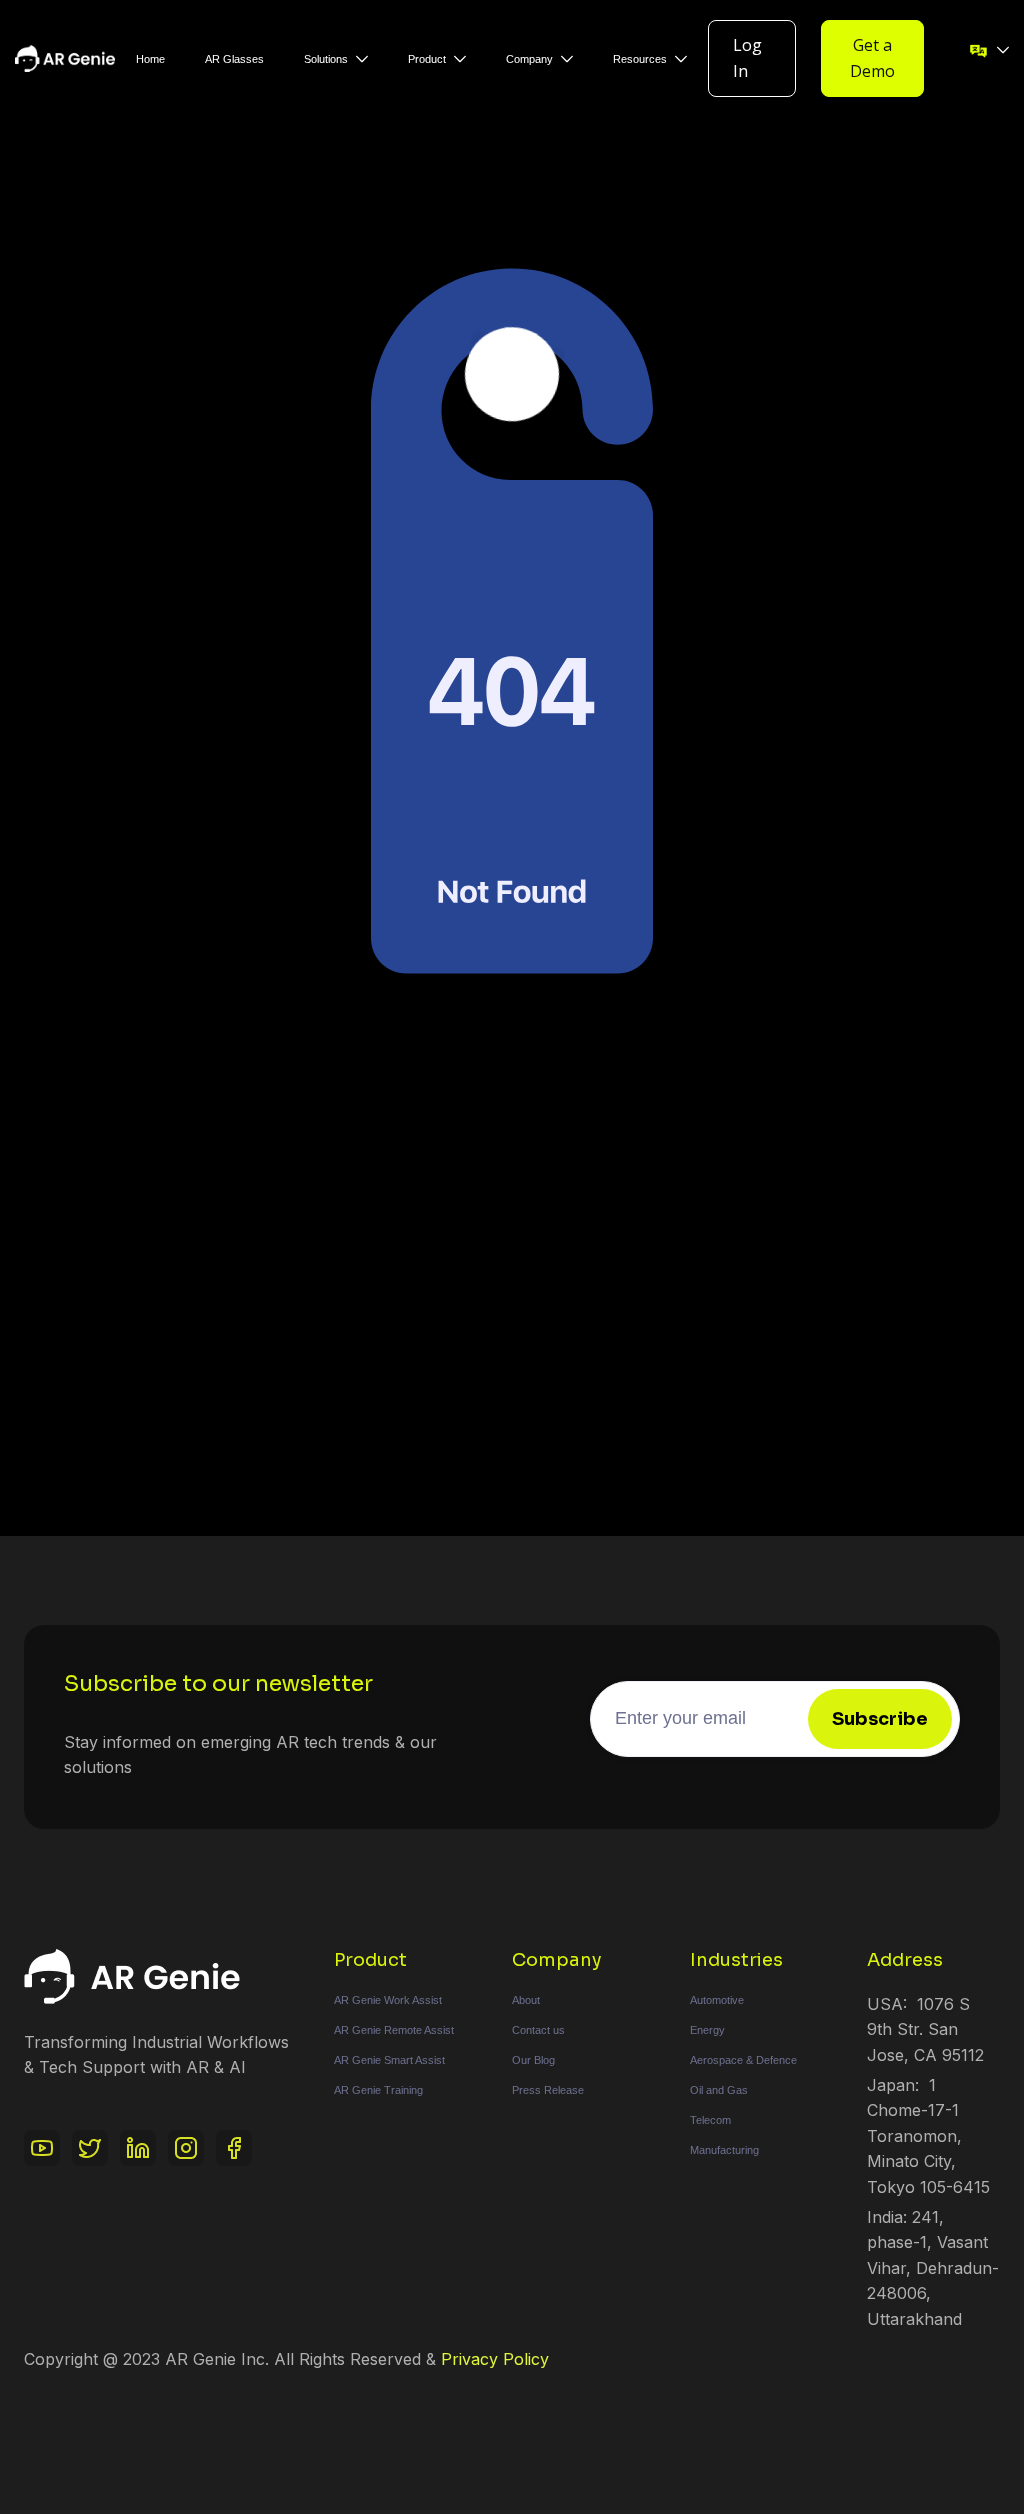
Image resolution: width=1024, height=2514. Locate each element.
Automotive (717, 2000)
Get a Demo (872, 58)
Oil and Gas (719, 2090)
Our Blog (533, 2060)
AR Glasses (234, 59)
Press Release (548, 2090)
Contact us (538, 2030)
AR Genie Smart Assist (389, 2060)
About (526, 2000)
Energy (707, 2030)
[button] (336, 59)
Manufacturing (724, 2150)
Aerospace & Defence (743, 2060)
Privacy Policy (495, 2359)
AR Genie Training (378, 2090)
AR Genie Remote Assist (394, 2030)
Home (150, 59)
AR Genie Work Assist (388, 2000)
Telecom (710, 2120)
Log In (747, 58)
